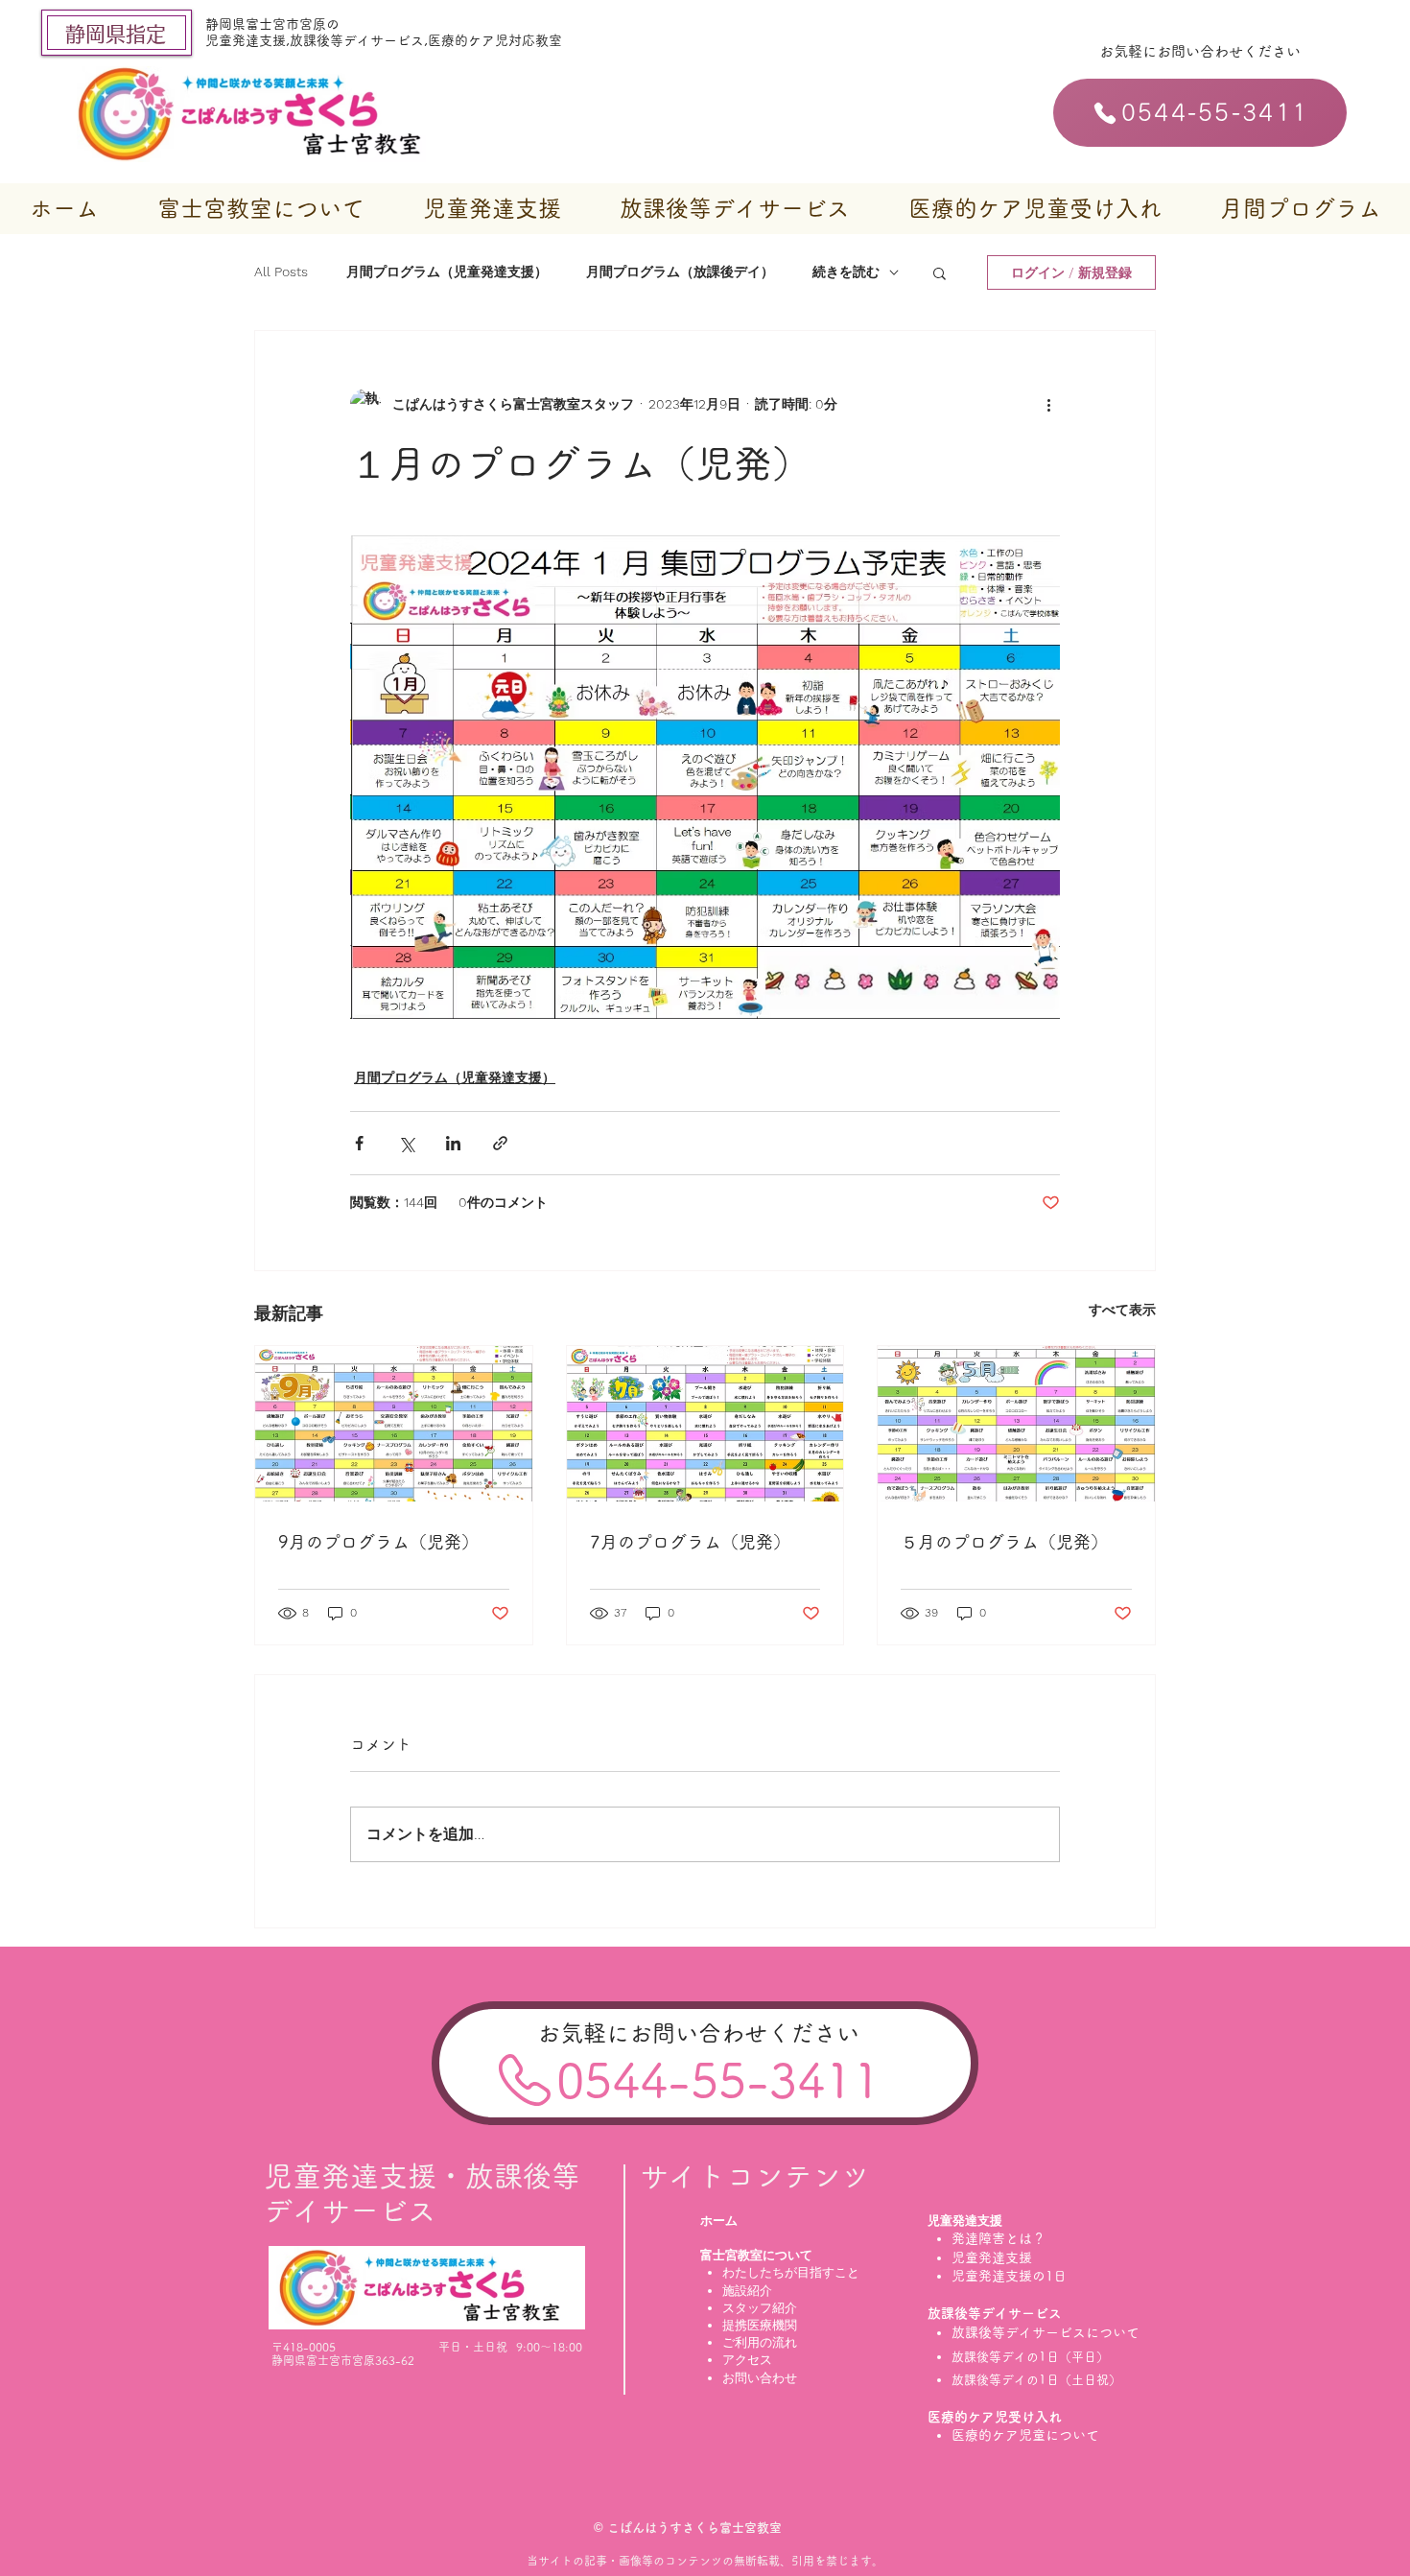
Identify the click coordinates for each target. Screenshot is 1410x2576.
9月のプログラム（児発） (378, 1542)
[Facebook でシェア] (359, 1143)
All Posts (281, 272)
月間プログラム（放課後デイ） (680, 272)
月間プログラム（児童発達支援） (447, 272)
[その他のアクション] (1048, 404)
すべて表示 (1122, 1310)
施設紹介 (747, 2291)
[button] (260, 209)
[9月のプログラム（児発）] (394, 1424)
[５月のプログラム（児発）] (1016, 1424)
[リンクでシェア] (500, 1143)
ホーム (719, 2221)
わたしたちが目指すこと (791, 2272)
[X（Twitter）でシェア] (406, 1143)
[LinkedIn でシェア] (453, 1143)
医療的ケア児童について (1032, 2435)
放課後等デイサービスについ (1039, 2332)
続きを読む (846, 272)
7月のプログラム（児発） (690, 1542)
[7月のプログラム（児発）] (705, 1424)
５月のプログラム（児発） (1004, 1542)
